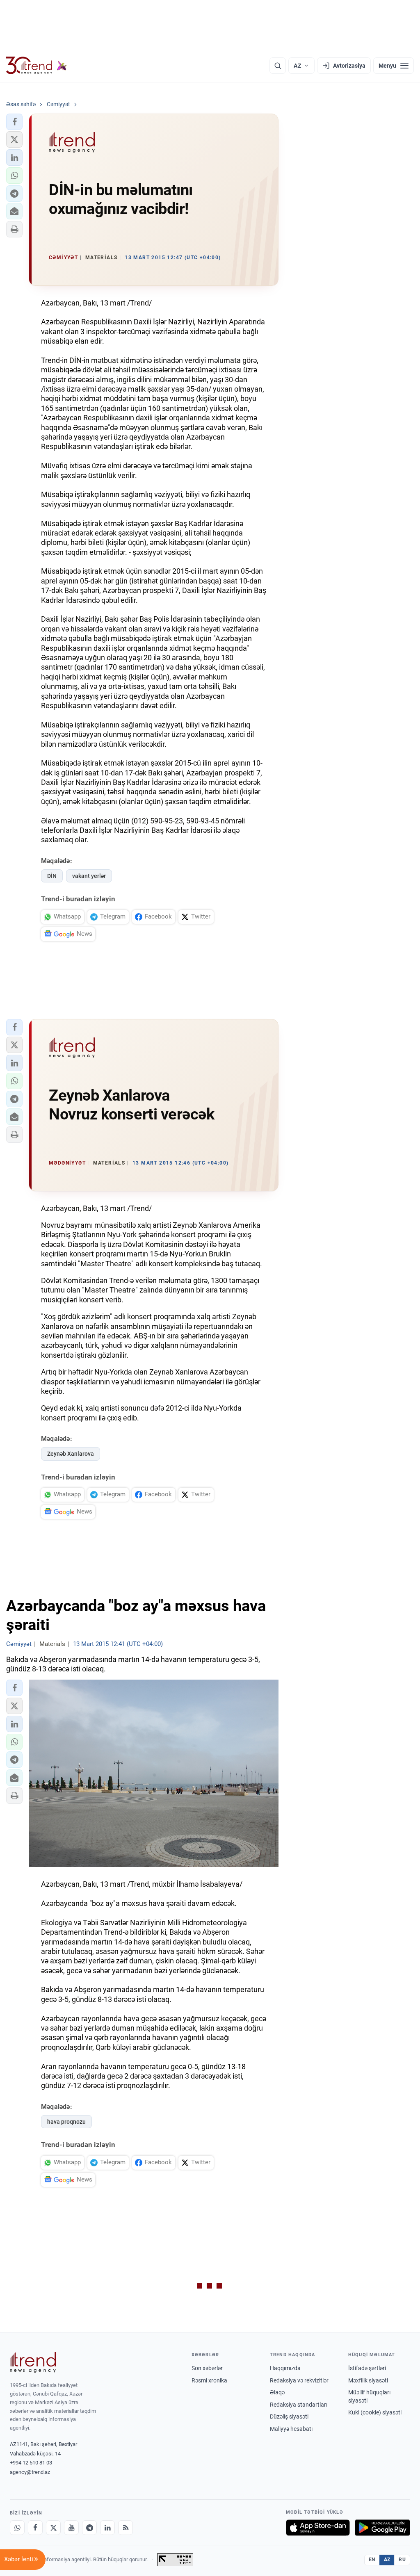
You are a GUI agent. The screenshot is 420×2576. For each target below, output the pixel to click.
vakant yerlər (89, 876)
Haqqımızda (285, 2368)
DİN (52, 876)
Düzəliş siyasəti (289, 2416)
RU (402, 2560)
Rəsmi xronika (209, 2380)
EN (372, 2560)
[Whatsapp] (17, 2528)
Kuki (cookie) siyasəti (375, 2412)
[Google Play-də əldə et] (382, 2528)
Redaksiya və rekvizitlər (299, 2380)
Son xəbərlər (207, 2368)
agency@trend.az (30, 2472)
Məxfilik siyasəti (368, 2380)
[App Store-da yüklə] (318, 2528)
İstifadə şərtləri (367, 2368)
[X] (53, 2528)
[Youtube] (71, 2528)
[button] (14, 122)
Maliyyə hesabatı (291, 2429)
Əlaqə (277, 2392)
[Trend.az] (37, 66)
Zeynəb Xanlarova (71, 1454)
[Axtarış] (278, 66)
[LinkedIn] (107, 2528)
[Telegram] (89, 2528)
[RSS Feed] (126, 2528)
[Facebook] (35, 2528)
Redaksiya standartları (299, 2405)
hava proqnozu (66, 2122)
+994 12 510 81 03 (31, 2463)
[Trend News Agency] (33, 2362)
